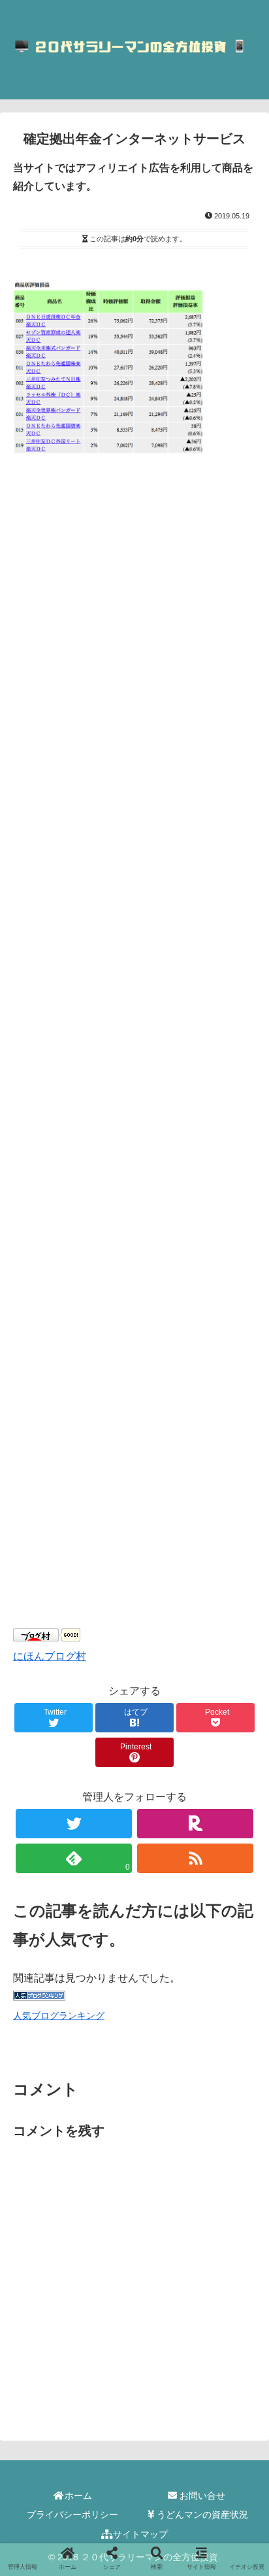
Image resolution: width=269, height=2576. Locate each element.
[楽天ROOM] (196, 1824)
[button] (242, 1639)
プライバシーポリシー (72, 2515)
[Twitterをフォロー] (74, 1824)
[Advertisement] (134, 1071)
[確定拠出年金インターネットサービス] (165, 2279)
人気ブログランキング (59, 2016)
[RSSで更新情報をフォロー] (196, 1858)
